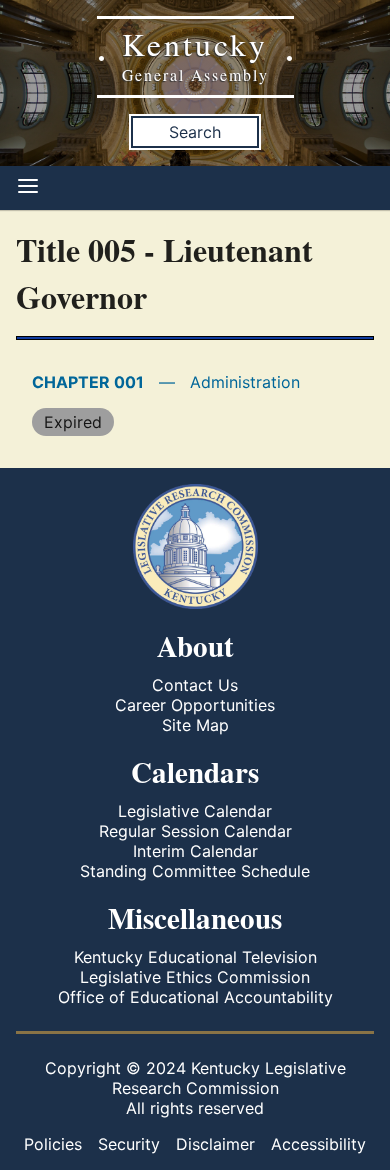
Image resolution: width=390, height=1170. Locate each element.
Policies (53, 1144)
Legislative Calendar (195, 811)
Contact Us (195, 685)
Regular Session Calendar (195, 831)
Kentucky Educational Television (195, 957)
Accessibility (318, 1144)
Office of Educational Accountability (195, 997)
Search (195, 132)
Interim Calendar (195, 851)
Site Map (195, 725)
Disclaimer (215, 1144)
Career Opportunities (195, 705)
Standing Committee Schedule (195, 871)
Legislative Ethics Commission (195, 977)
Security (129, 1144)
